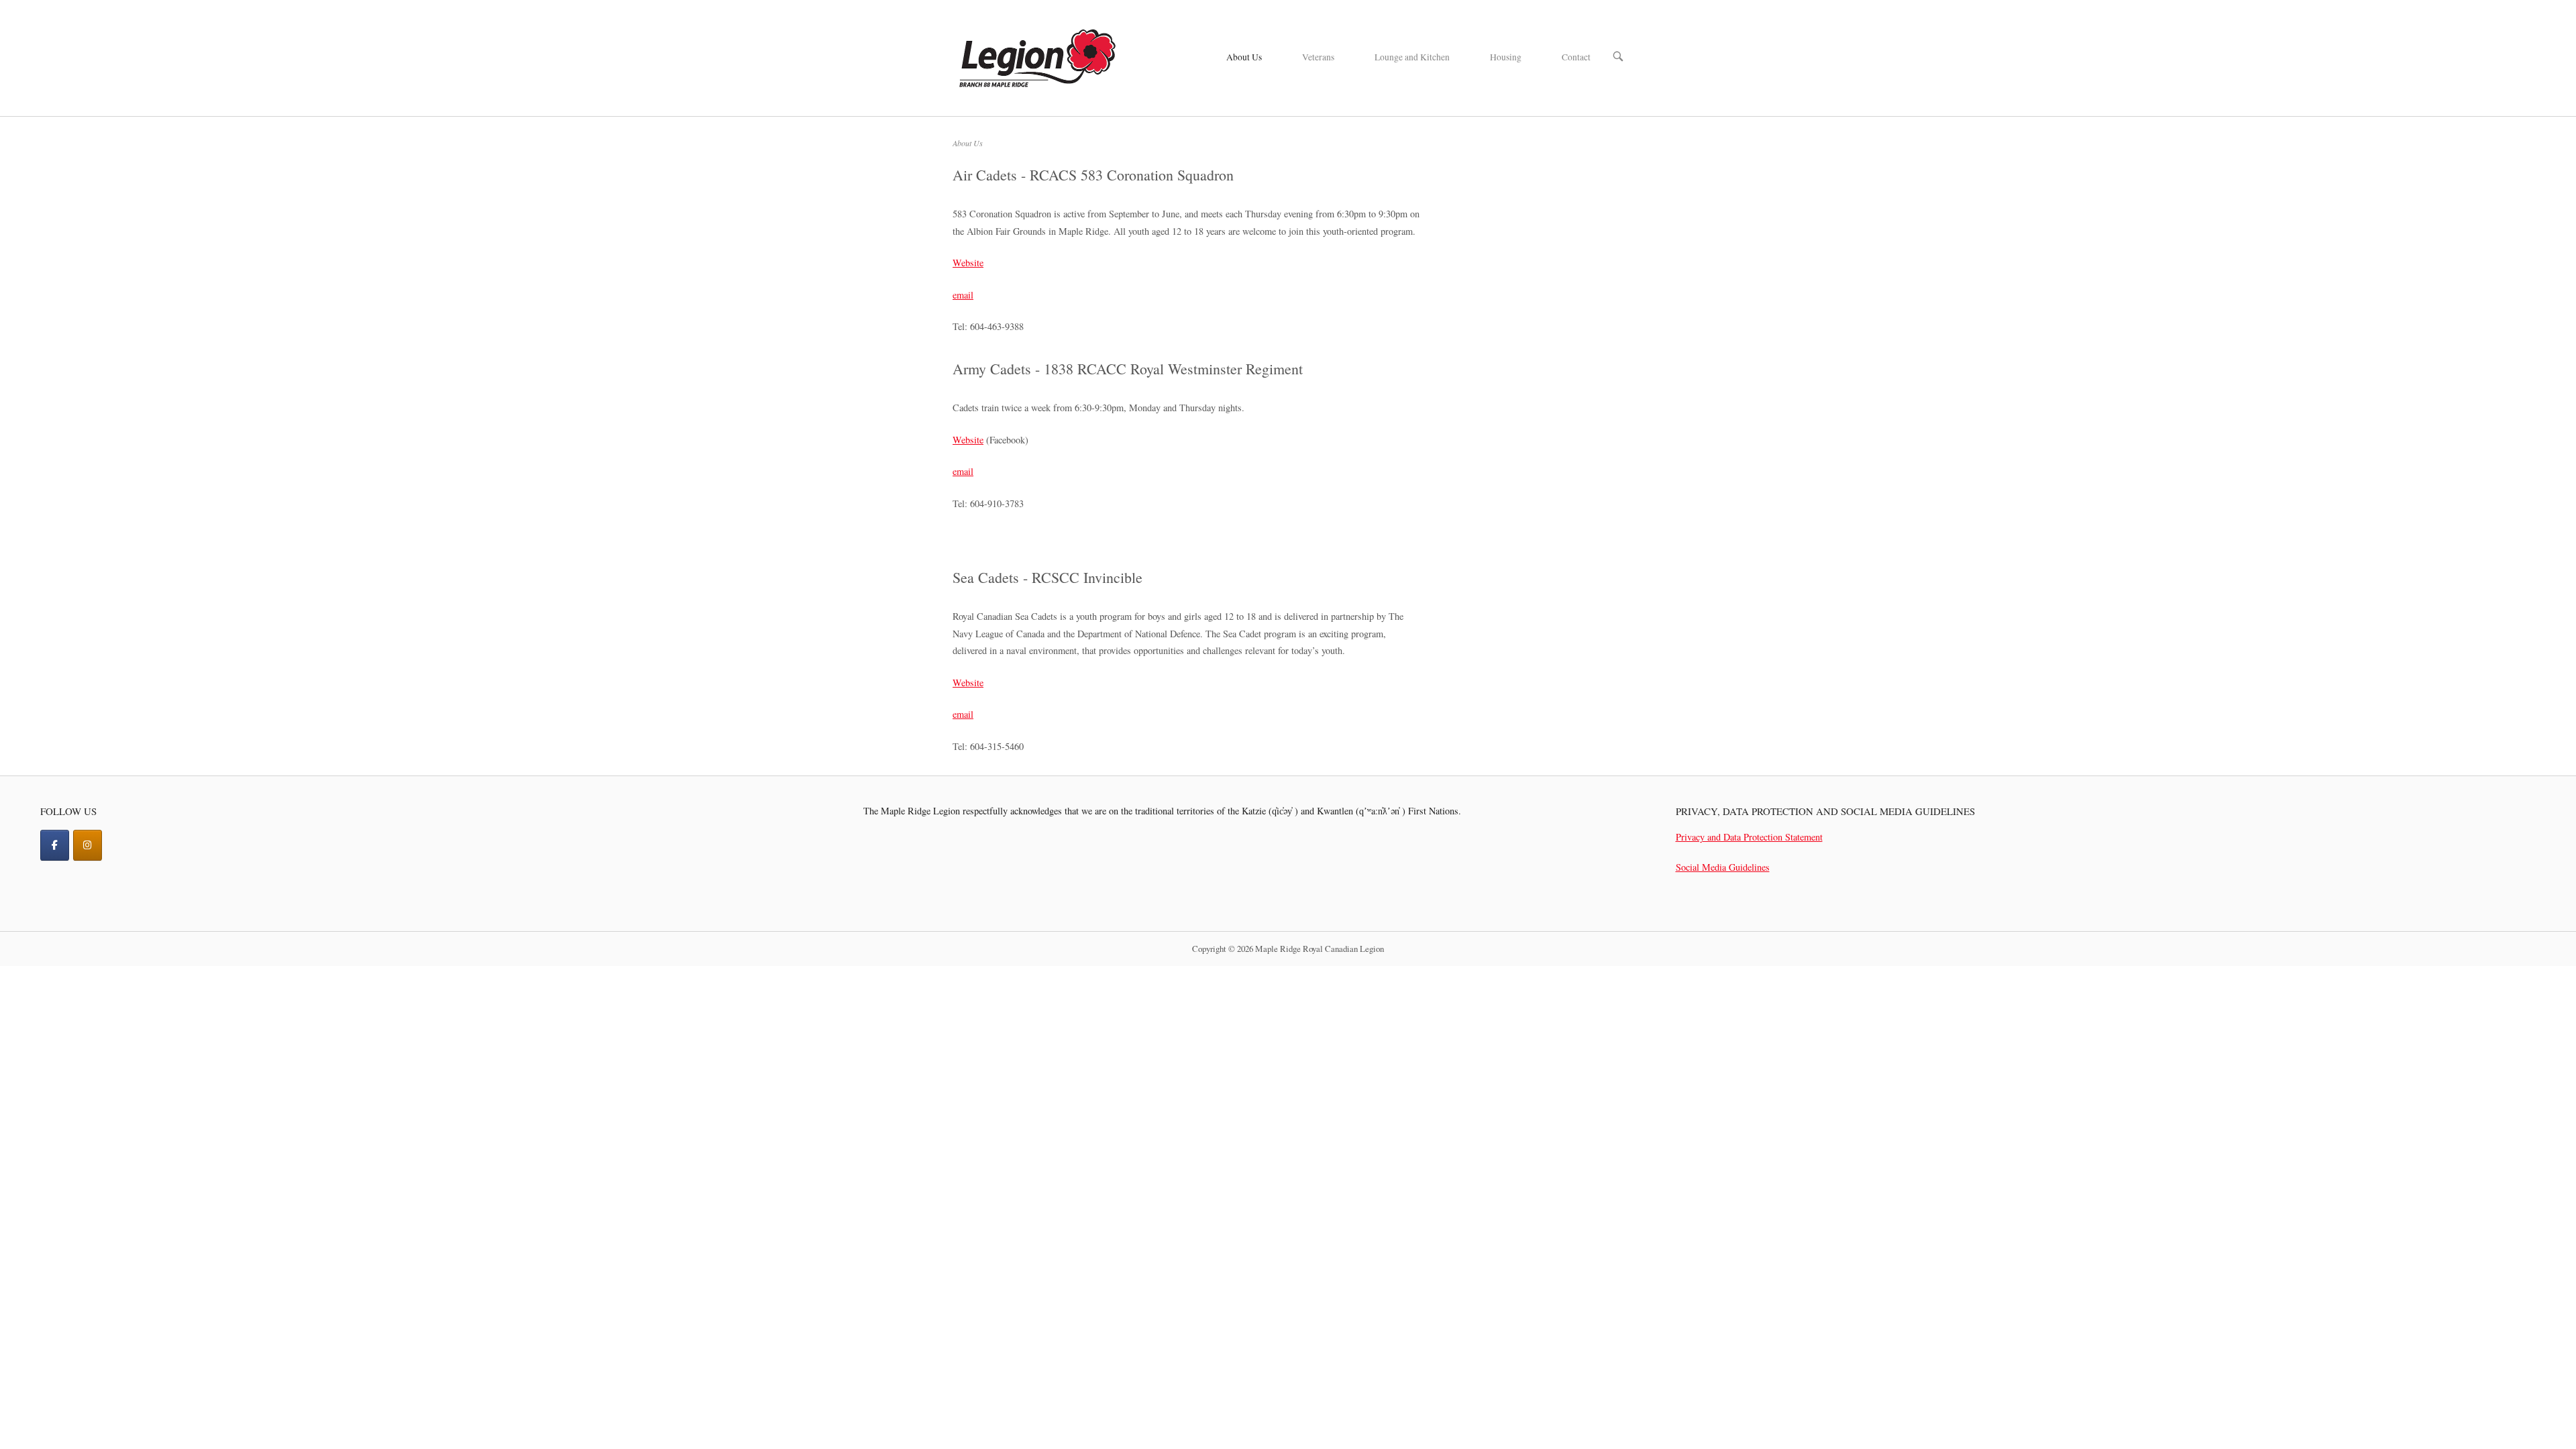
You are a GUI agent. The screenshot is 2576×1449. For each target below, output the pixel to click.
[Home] (1036, 56)
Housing (1506, 57)
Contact (1576, 57)
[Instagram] (88, 845)
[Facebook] (55, 845)
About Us (1244, 57)
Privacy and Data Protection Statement (1749, 837)
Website (968, 263)
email (963, 295)
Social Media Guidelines (1723, 867)
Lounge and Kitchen (1412, 57)
